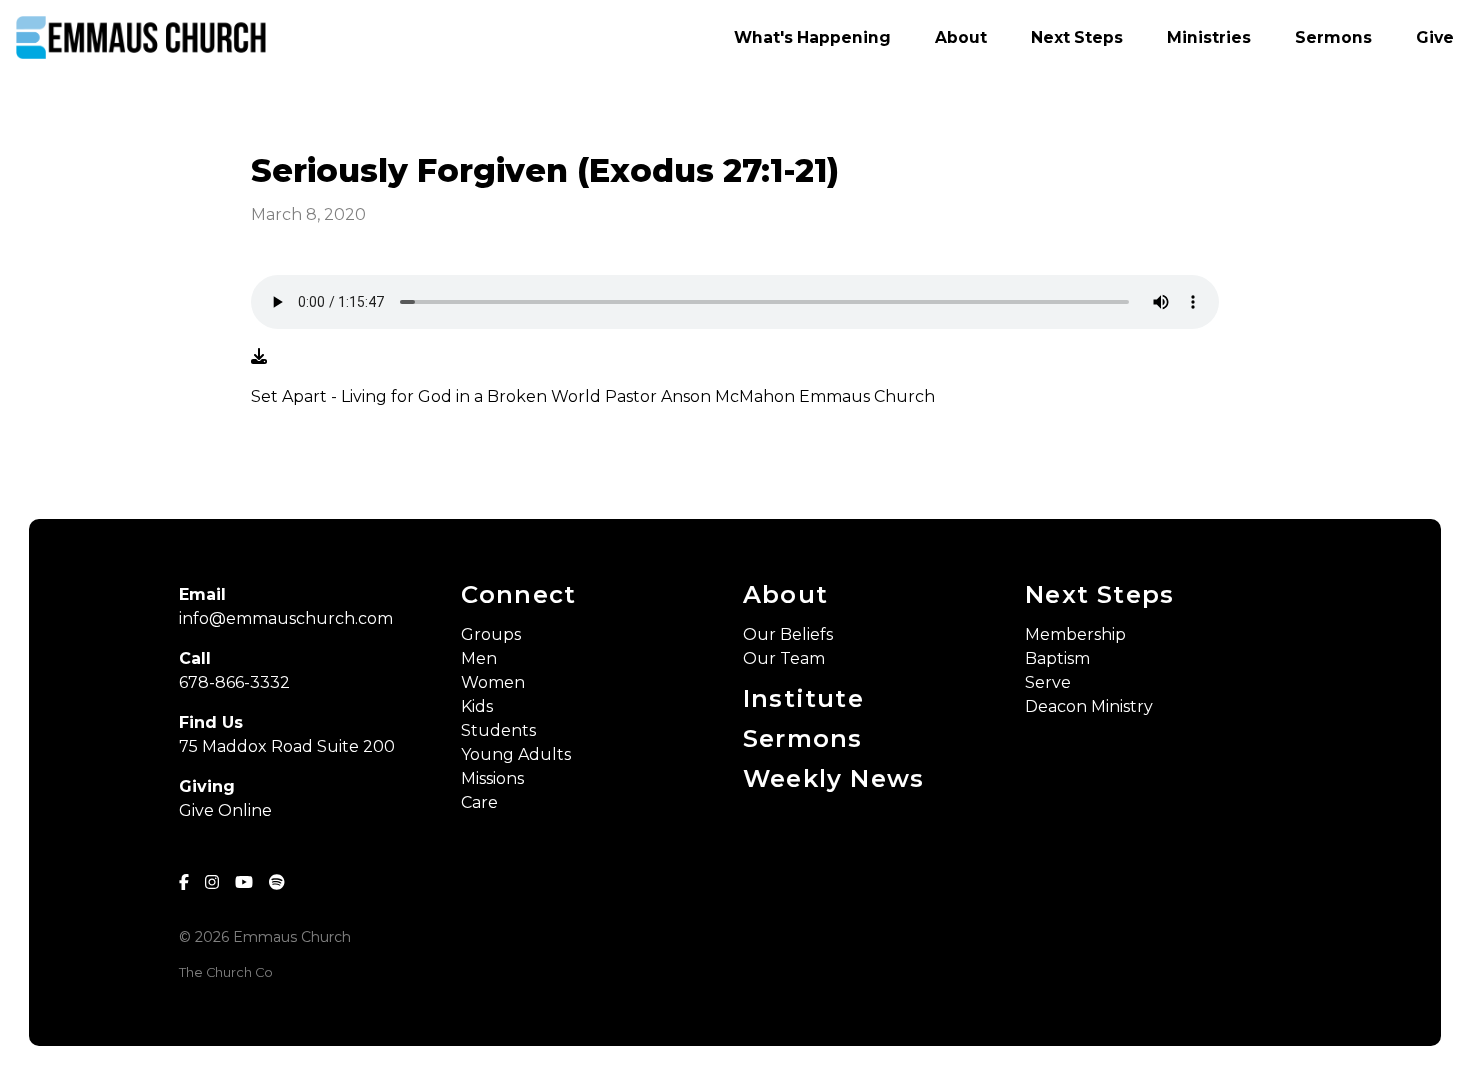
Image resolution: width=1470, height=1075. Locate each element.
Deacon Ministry (1089, 706)
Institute (803, 698)
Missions (492, 778)
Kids (477, 706)
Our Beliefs (788, 634)
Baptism (1057, 658)
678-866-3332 (234, 682)
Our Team (784, 658)
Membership (1075, 634)
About (785, 594)
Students (498, 730)
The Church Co (226, 972)
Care (479, 802)
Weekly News (833, 778)
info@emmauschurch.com (286, 618)
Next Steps (1099, 594)
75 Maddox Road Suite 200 (287, 746)
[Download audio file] (259, 357)
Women (493, 682)
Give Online (225, 810)
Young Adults (516, 754)
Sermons (802, 738)
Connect (518, 594)
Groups (491, 634)
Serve (1048, 682)
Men (479, 658)
